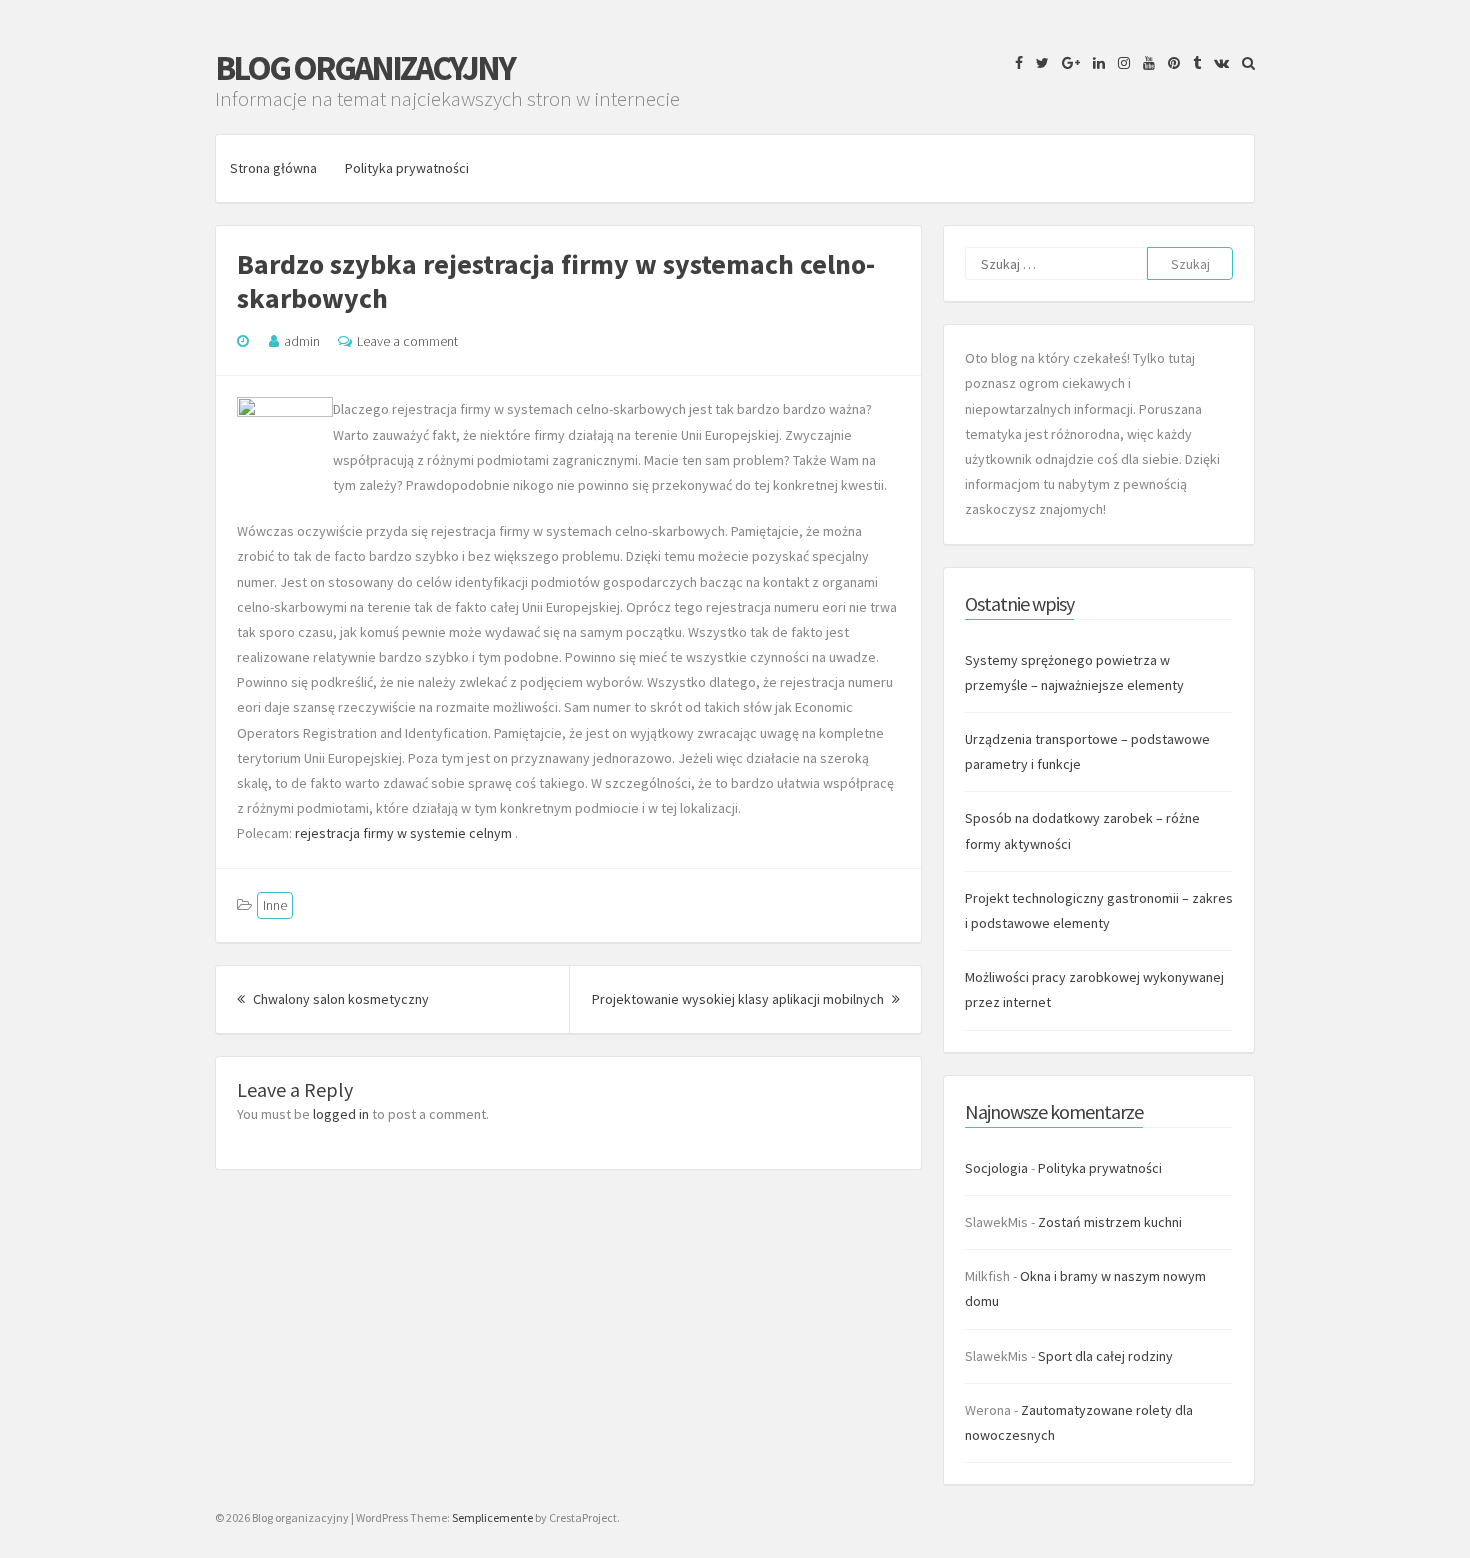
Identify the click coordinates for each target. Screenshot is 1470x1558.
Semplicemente (492, 1517)
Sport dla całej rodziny (1105, 1356)
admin (302, 341)
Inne (275, 905)
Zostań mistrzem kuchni (1110, 1222)
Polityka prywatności (407, 168)
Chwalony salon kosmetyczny (339, 999)
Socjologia (996, 1168)
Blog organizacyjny (364, 68)
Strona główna (273, 168)
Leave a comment (407, 341)
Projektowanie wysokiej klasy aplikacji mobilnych (746, 999)
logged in (341, 1114)
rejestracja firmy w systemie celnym (405, 833)
